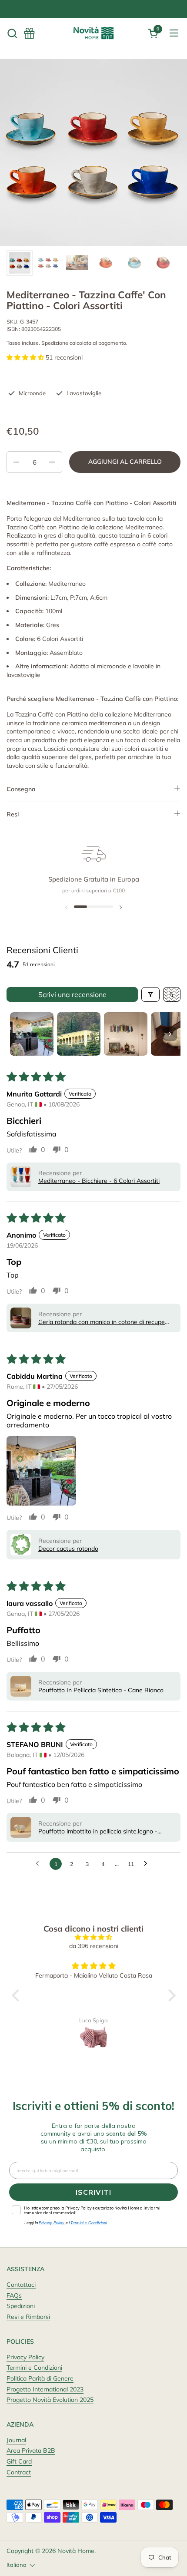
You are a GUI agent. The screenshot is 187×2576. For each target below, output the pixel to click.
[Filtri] (150, 994)
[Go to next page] (148, 1864)
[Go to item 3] (126, 1034)
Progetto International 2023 (45, 2389)
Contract (19, 2472)
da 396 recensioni (94, 1946)
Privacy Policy (25, 2357)
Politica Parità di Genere (40, 2378)
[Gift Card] (29, 33)
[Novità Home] (93, 33)
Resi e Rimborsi (28, 2317)
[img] (94, 1937)
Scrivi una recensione (72, 994)
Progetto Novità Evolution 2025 (50, 2400)
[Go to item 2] (79, 1034)
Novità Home (76, 2551)
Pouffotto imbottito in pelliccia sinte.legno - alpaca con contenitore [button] (98, 1831)
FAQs (14, 2295)
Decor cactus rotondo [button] (68, 1549)
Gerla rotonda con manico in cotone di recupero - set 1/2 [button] (104, 1322)
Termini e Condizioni (34, 2368)
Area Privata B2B (31, 2451)
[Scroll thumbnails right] (170, 1034)
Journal (16, 2440)
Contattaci (21, 2285)
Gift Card (19, 2461)
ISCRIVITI (93, 2192)
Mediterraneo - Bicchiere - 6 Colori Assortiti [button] (99, 1181)
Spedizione (55, 343)
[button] (12, 33)
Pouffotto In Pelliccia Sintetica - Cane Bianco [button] (101, 1690)
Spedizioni (21, 2306)
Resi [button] (13, 814)
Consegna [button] (21, 789)
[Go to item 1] (32, 1034)
